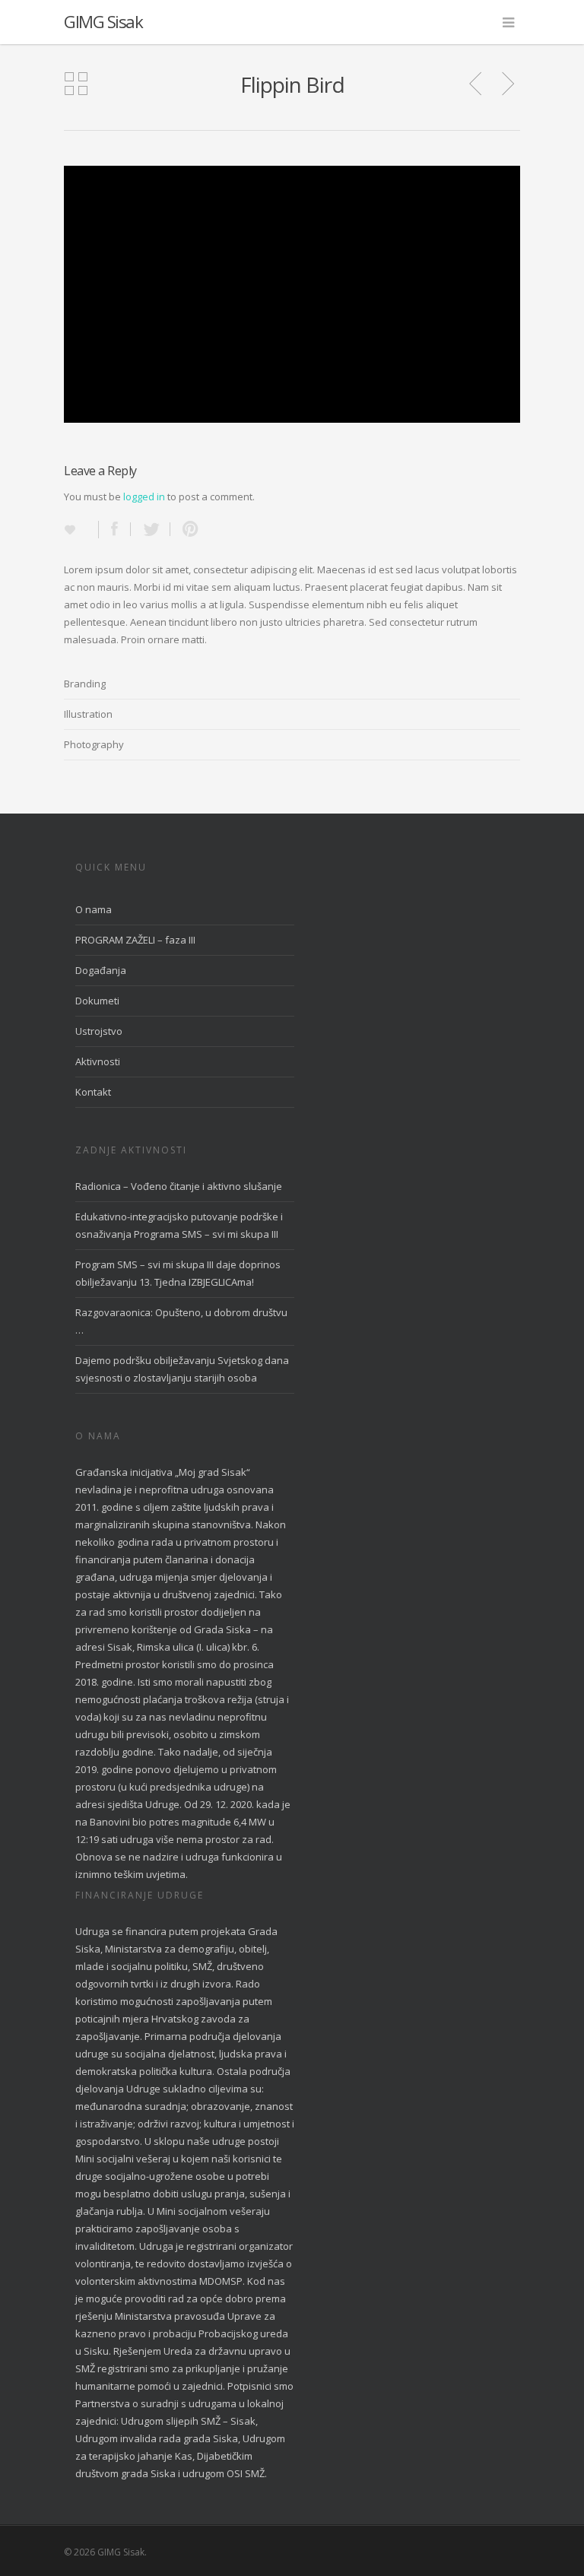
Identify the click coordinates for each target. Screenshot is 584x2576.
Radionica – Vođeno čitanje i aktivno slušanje (179, 1186)
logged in (144, 496)
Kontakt (93, 1092)
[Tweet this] (151, 529)
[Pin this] (187, 529)
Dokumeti (97, 1001)
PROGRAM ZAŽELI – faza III (135, 940)
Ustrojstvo (99, 1031)
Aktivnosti (98, 1061)
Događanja (101, 970)
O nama (94, 909)
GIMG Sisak (103, 21)
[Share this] (115, 529)
